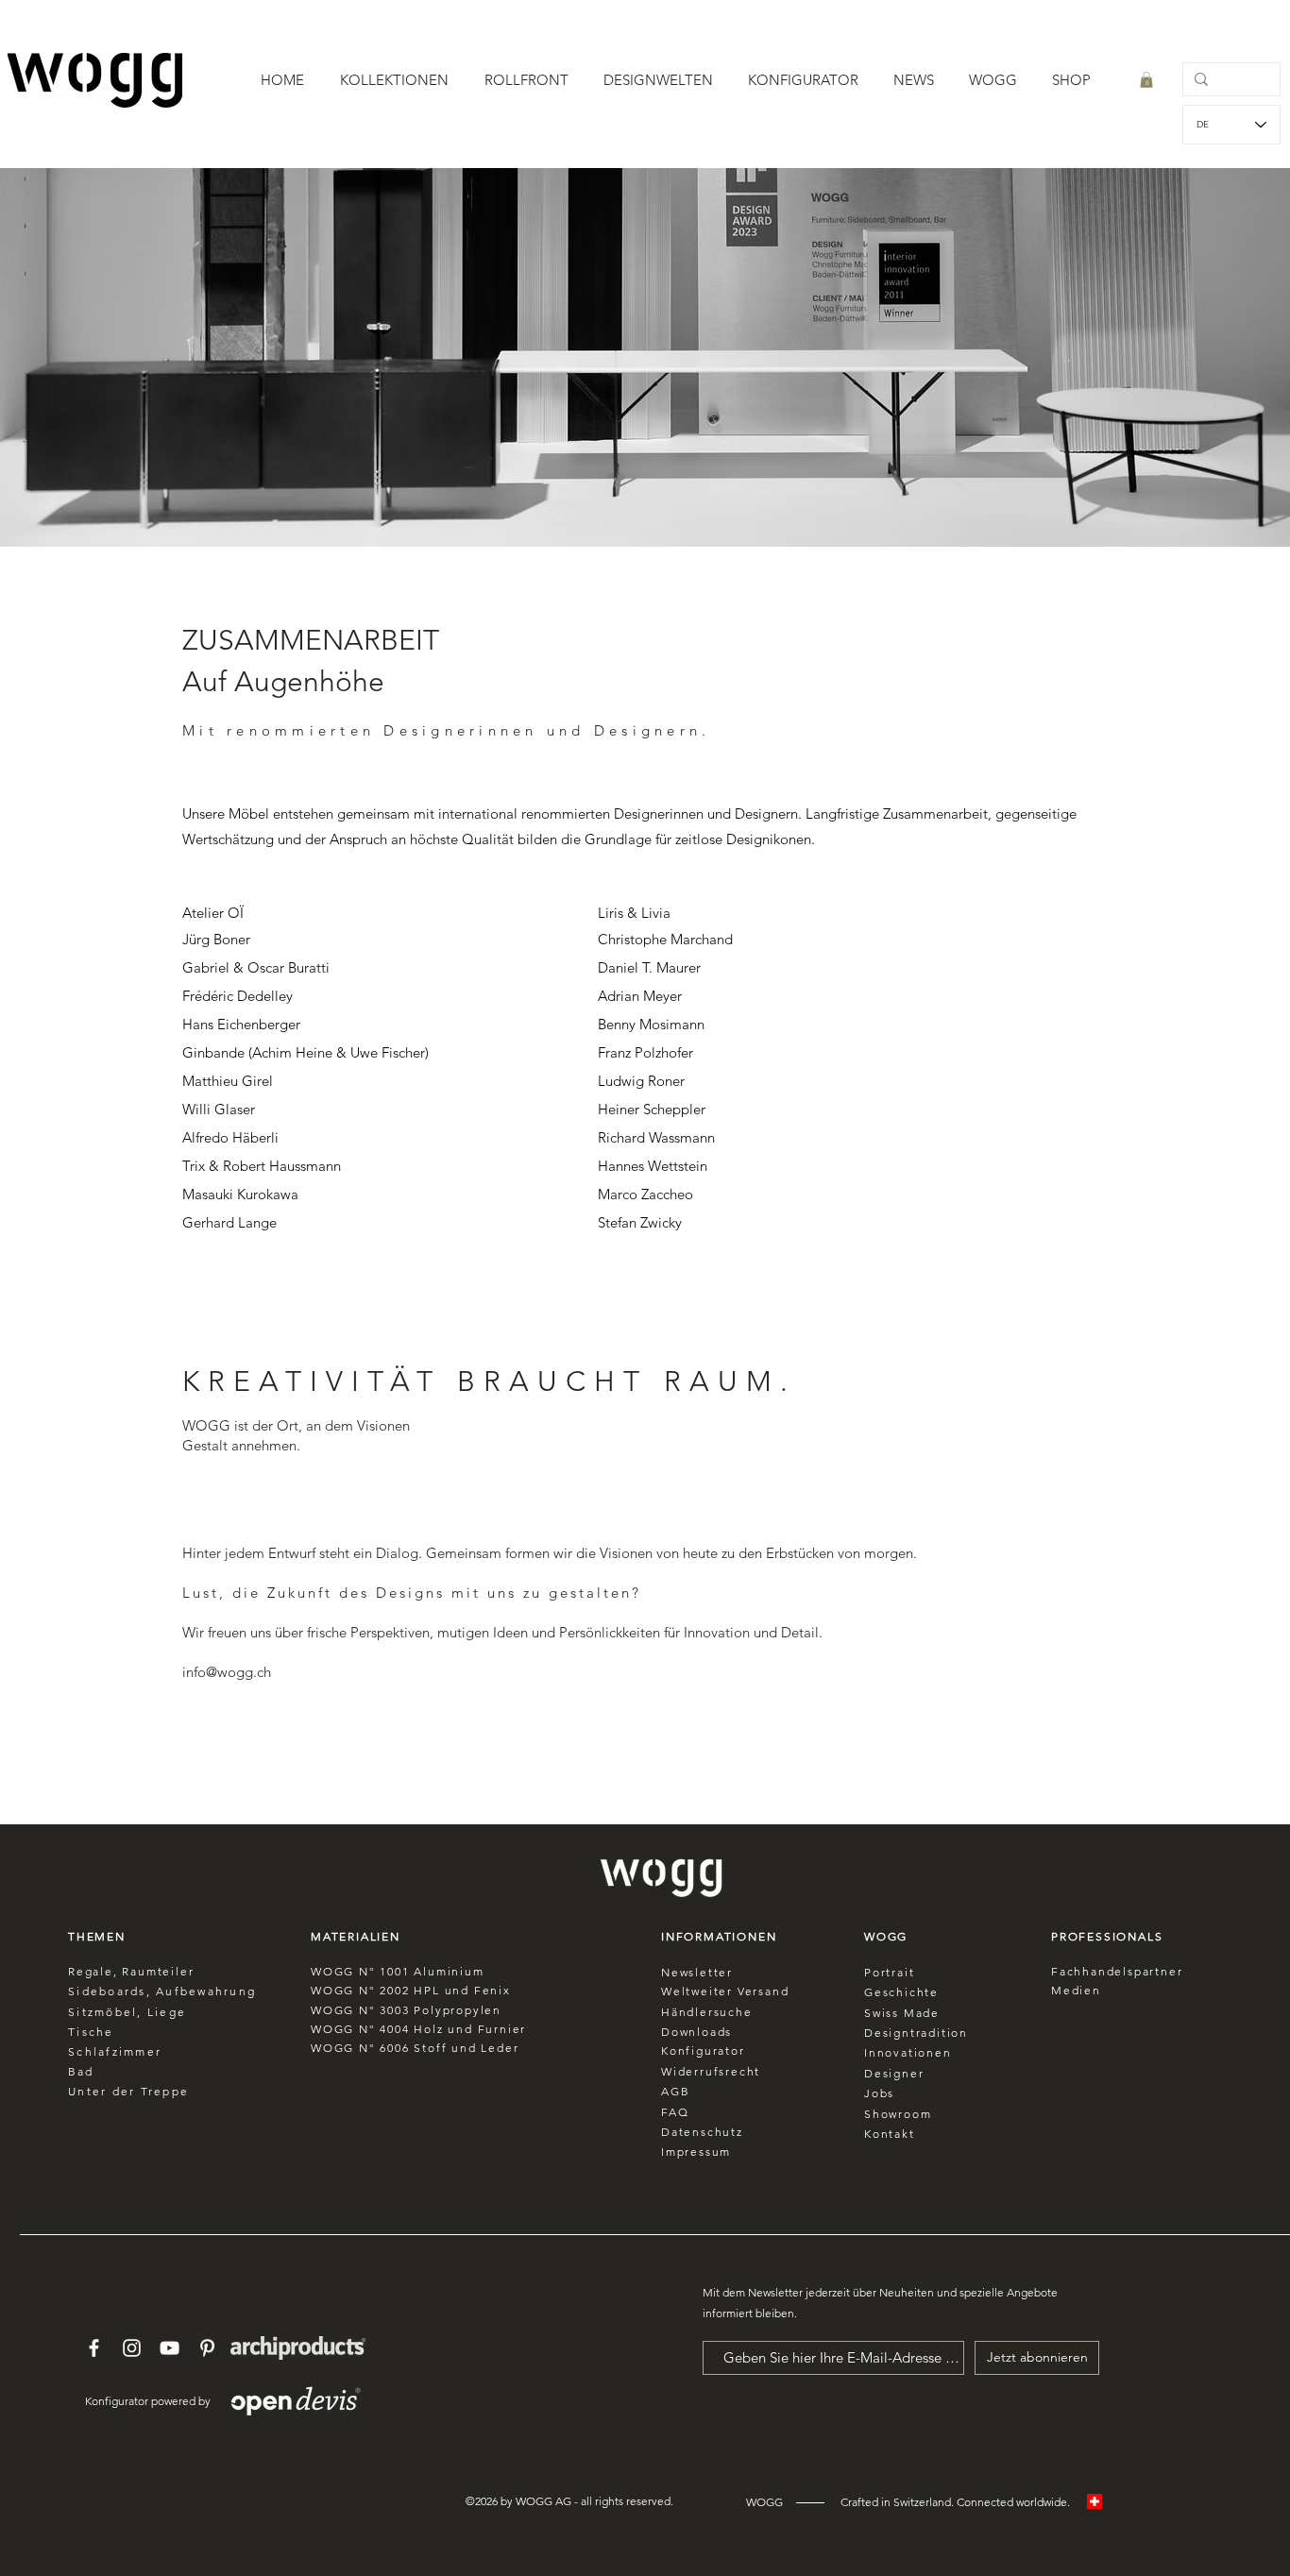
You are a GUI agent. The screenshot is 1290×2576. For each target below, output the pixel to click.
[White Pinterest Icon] (207, 2348)
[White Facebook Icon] (94, 2348)
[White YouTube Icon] (170, 2348)
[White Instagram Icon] (132, 2348)
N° (367, 1990)
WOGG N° (345, 1971)
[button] (394, 80)
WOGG (332, 1990)
